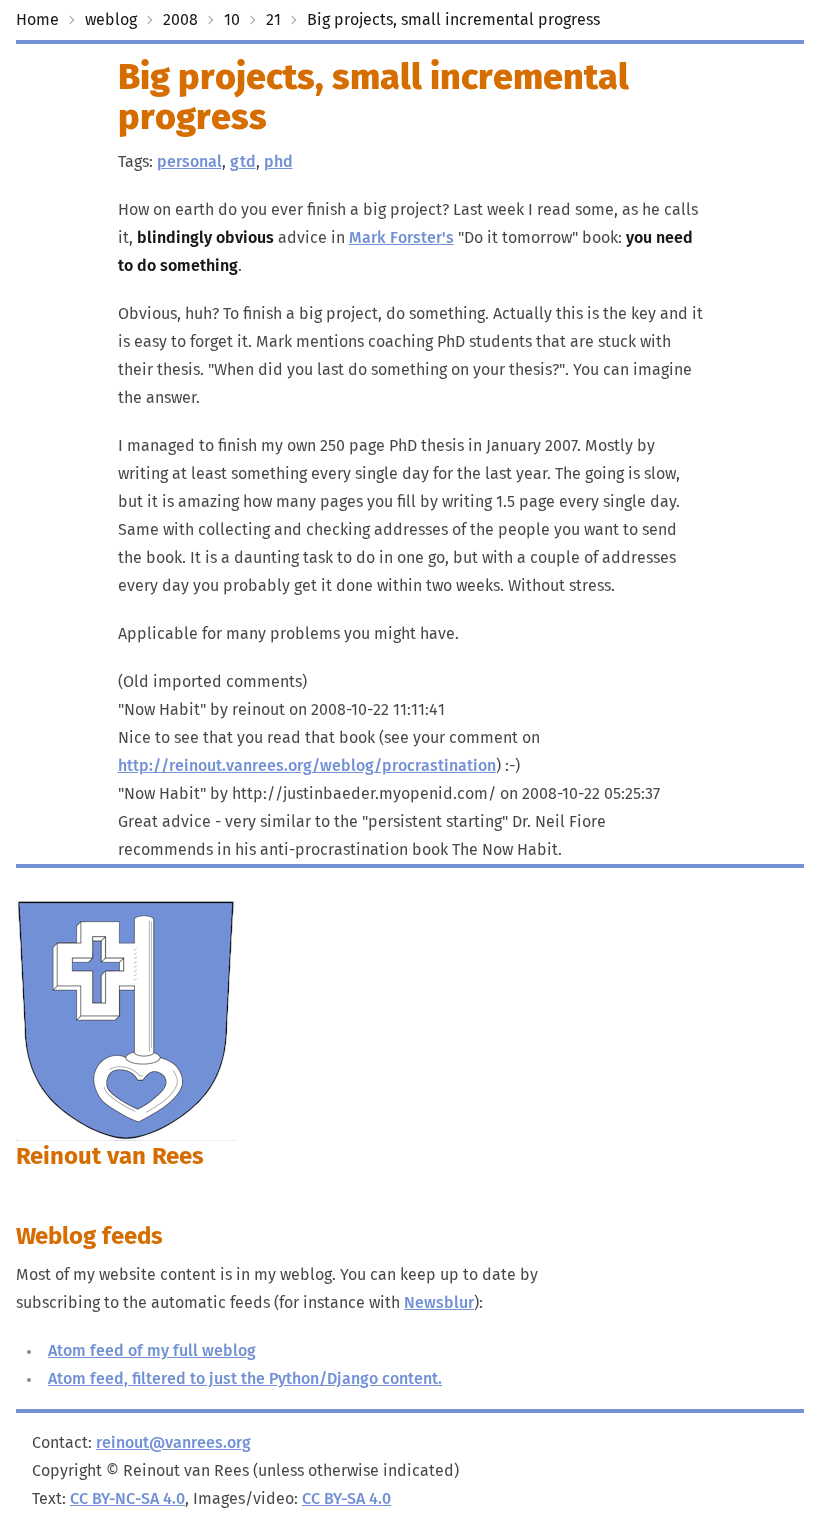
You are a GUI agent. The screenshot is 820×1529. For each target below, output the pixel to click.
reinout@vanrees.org (173, 1443)
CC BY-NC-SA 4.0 (127, 1499)
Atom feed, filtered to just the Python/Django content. (245, 1379)
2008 (180, 20)
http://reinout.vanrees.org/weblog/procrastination (307, 766)
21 (273, 20)
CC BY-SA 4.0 (346, 1499)
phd (278, 162)
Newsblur (439, 1303)
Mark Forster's (401, 238)
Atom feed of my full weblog (152, 1351)
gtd (243, 162)
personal (189, 162)
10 (232, 20)
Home (37, 20)
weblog (111, 20)
